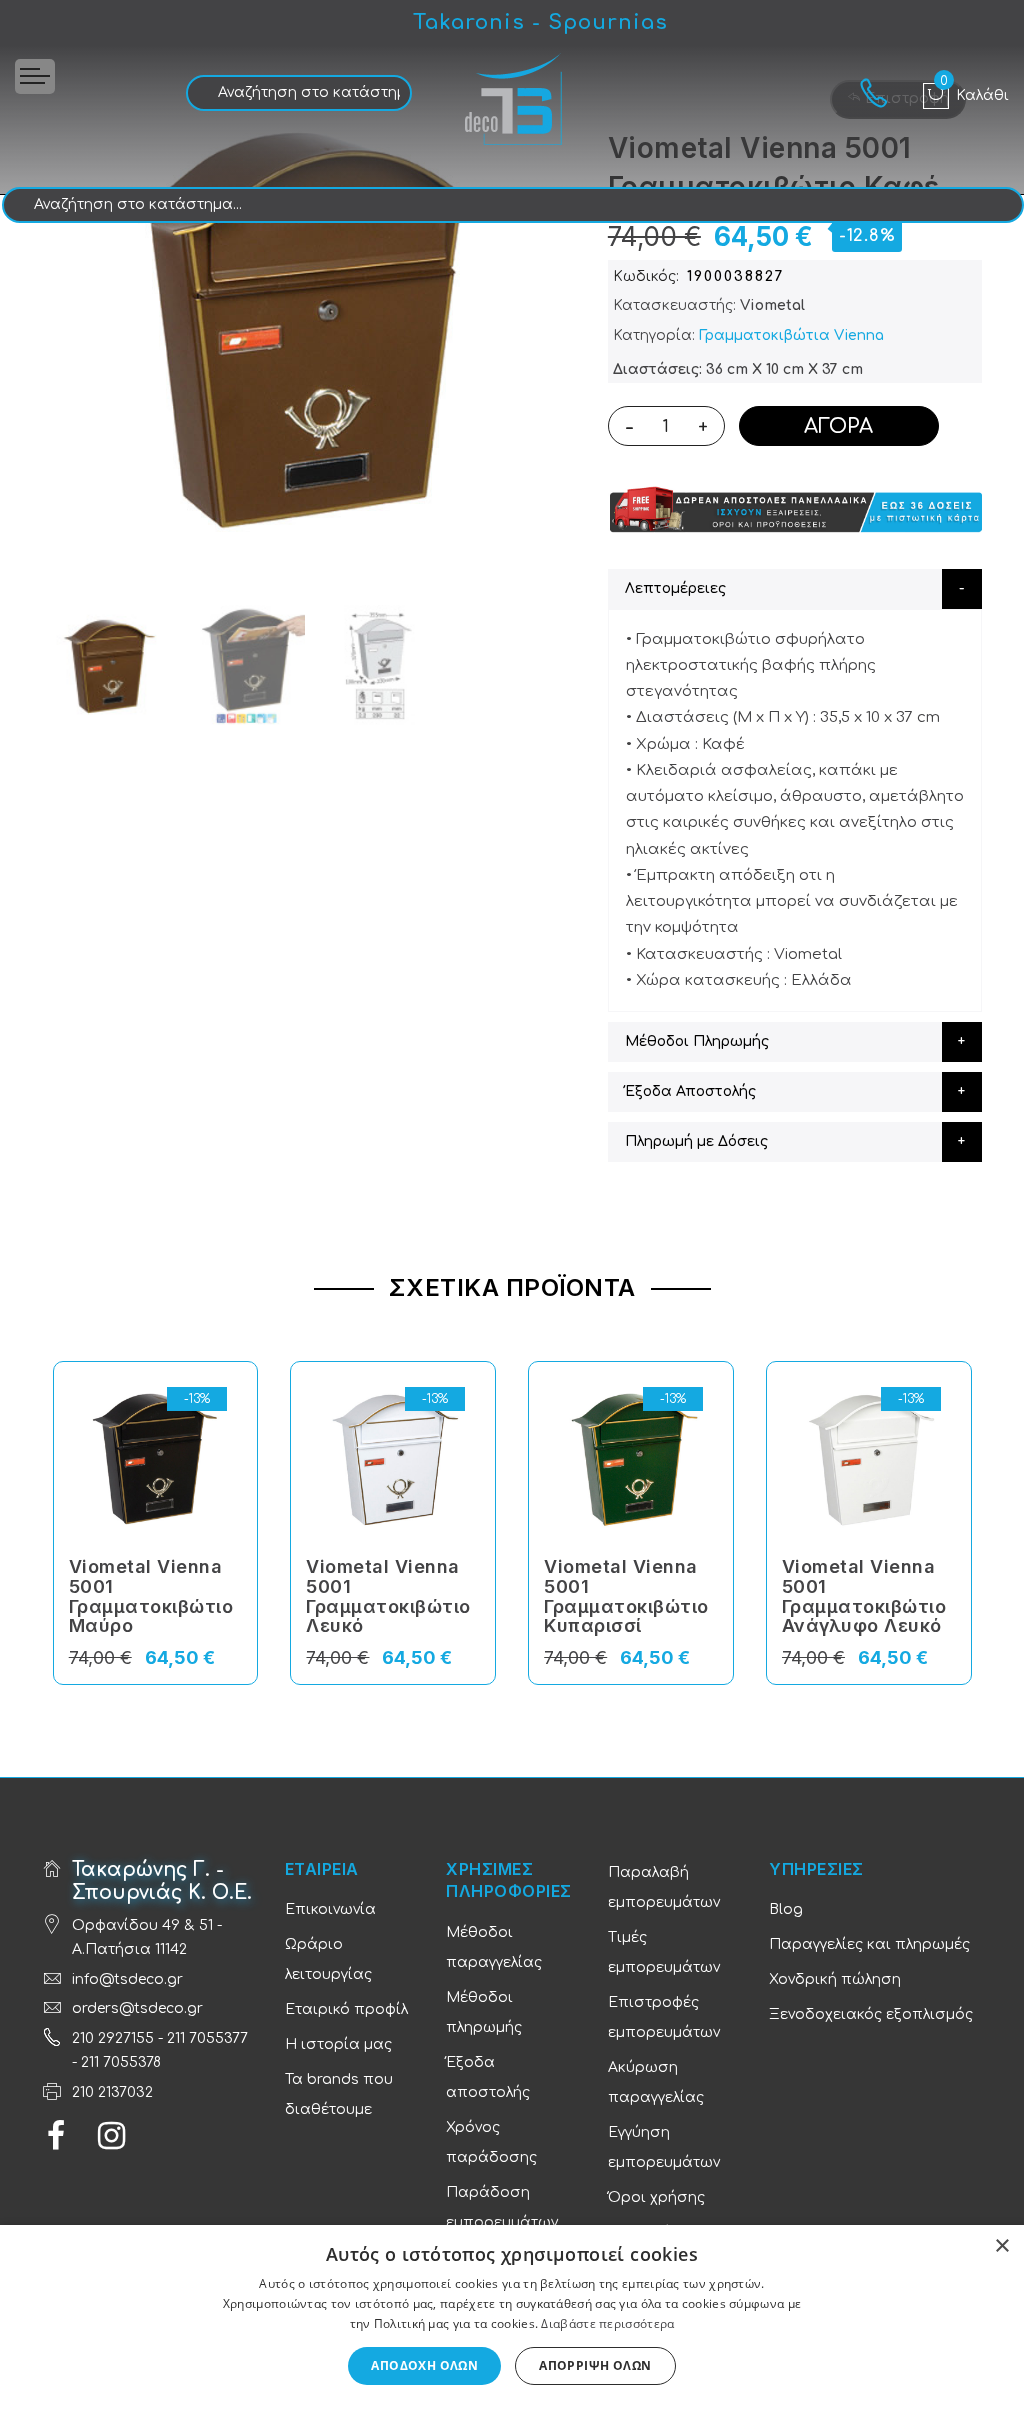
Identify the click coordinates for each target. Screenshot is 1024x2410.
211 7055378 (121, 2062)
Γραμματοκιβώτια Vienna (791, 335)
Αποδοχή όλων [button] (424, 2365)
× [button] (1001, 2246)
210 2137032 (112, 2092)
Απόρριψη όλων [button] (595, 2365)
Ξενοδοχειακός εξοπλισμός (871, 2014)
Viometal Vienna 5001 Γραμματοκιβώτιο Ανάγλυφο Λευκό (864, 1596)
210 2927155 (113, 2038)
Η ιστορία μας (338, 2044)
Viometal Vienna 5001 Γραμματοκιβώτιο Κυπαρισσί (626, 1596)
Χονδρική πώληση (835, 1979)
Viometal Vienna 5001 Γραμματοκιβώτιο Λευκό (388, 1596)
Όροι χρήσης (656, 2197)
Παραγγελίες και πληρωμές (869, 1944)
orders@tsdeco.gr (137, 2008)
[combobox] (299, 93)
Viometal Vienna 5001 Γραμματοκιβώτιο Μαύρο (151, 1596)
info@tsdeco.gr (127, 1979)
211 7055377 (207, 2038)
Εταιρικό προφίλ (346, 2009)
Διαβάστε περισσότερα (607, 2323)
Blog (786, 1909)
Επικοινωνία (330, 1909)
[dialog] (512, 2317)
